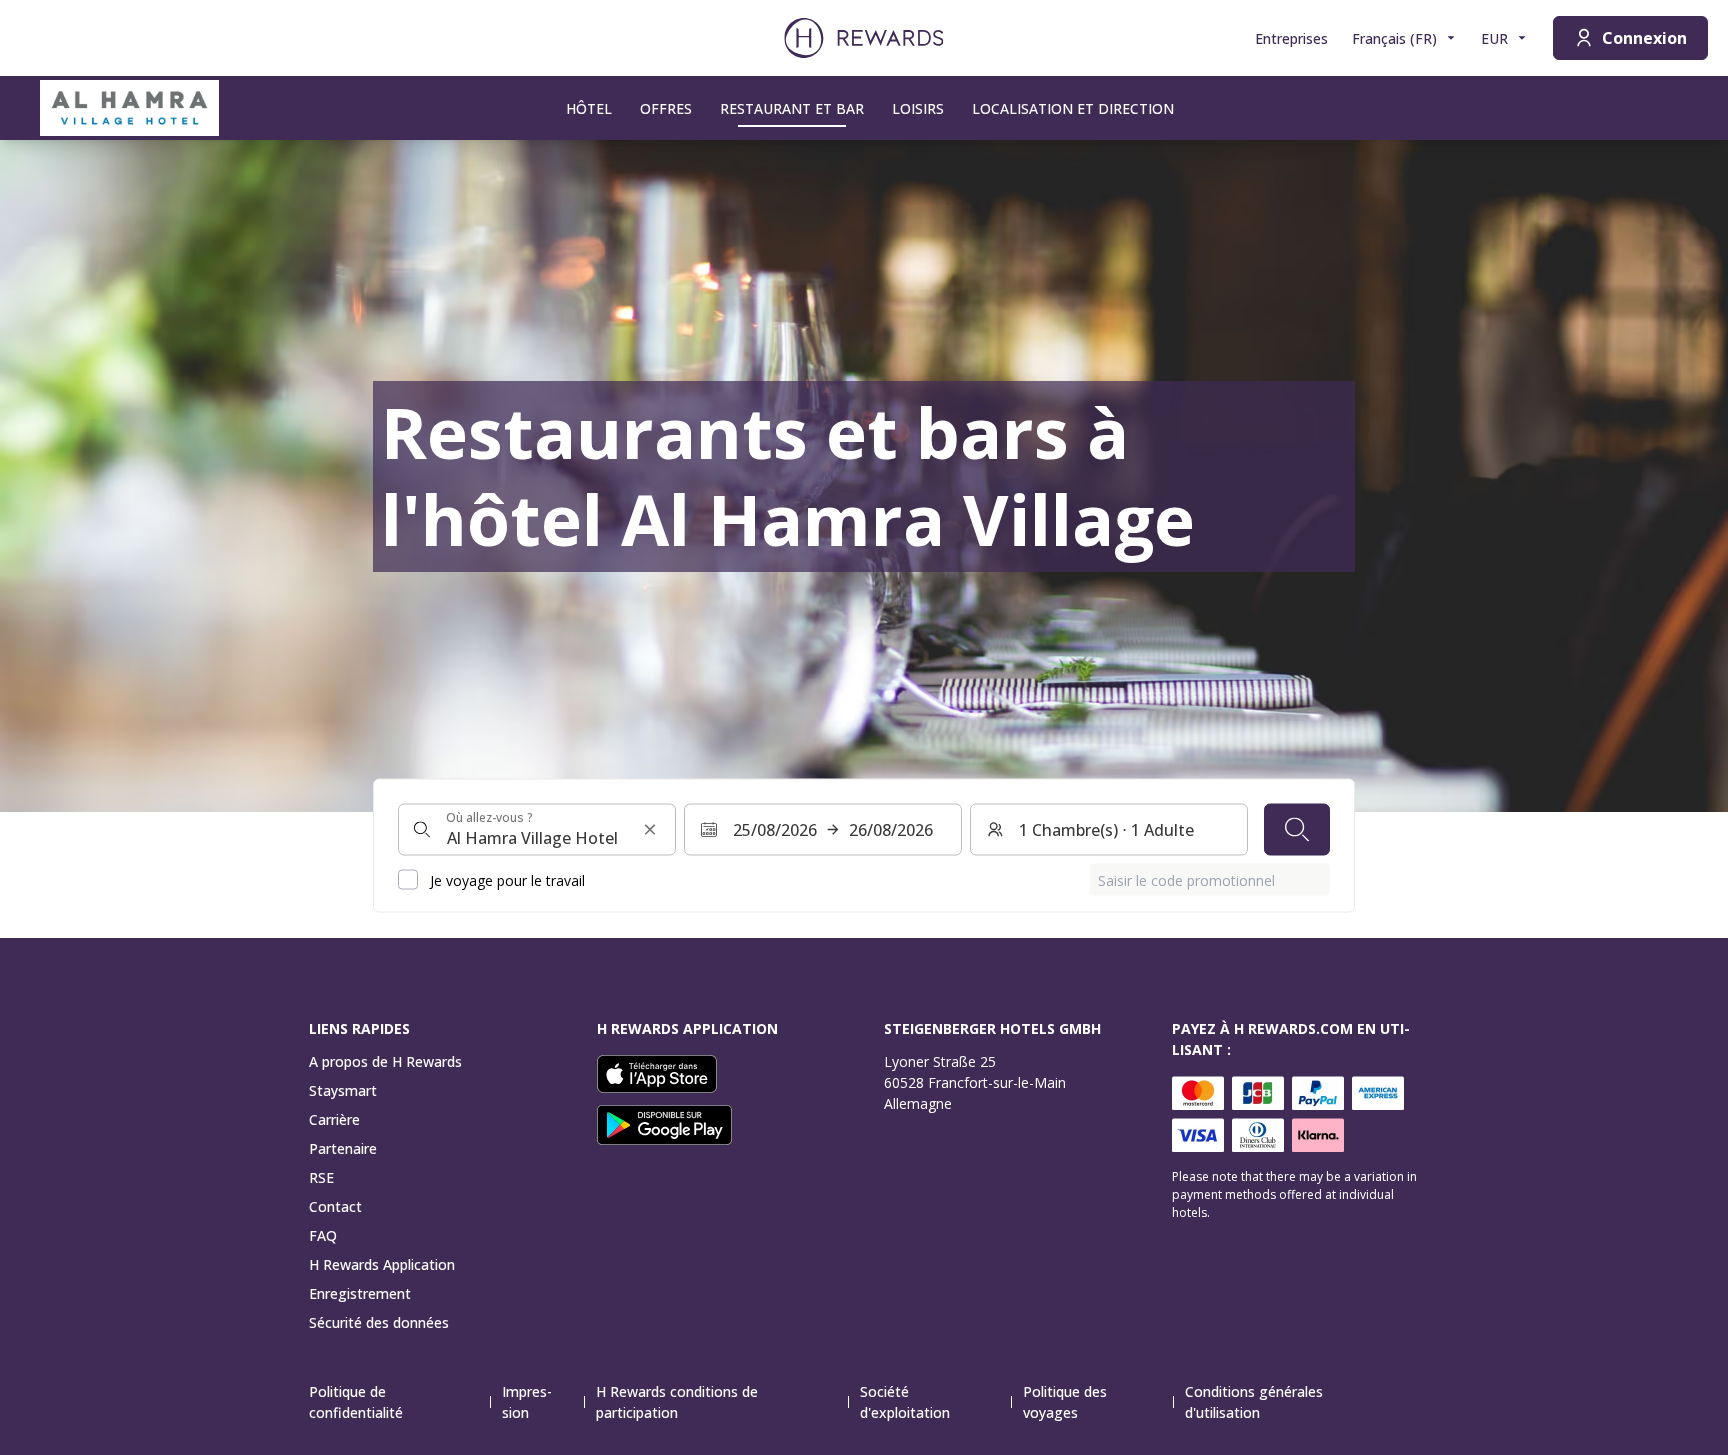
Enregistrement (360, 1293)
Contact (335, 1206)
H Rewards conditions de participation (677, 1402)
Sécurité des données (379, 1322)
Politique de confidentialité (356, 1402)
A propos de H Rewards (385, 1061)
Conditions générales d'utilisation (1254, 1402)
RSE (321, 1177)
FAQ (323, 1235)
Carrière (334, 1119)
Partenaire (343, 1148)
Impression (527, 1402)
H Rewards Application (382, 1264)
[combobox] (537, 830)
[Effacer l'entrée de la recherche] (650, 830)
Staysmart (343, 1090)
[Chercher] (1297, 830)
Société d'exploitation (905, 1402)
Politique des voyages (1065, 1402)
